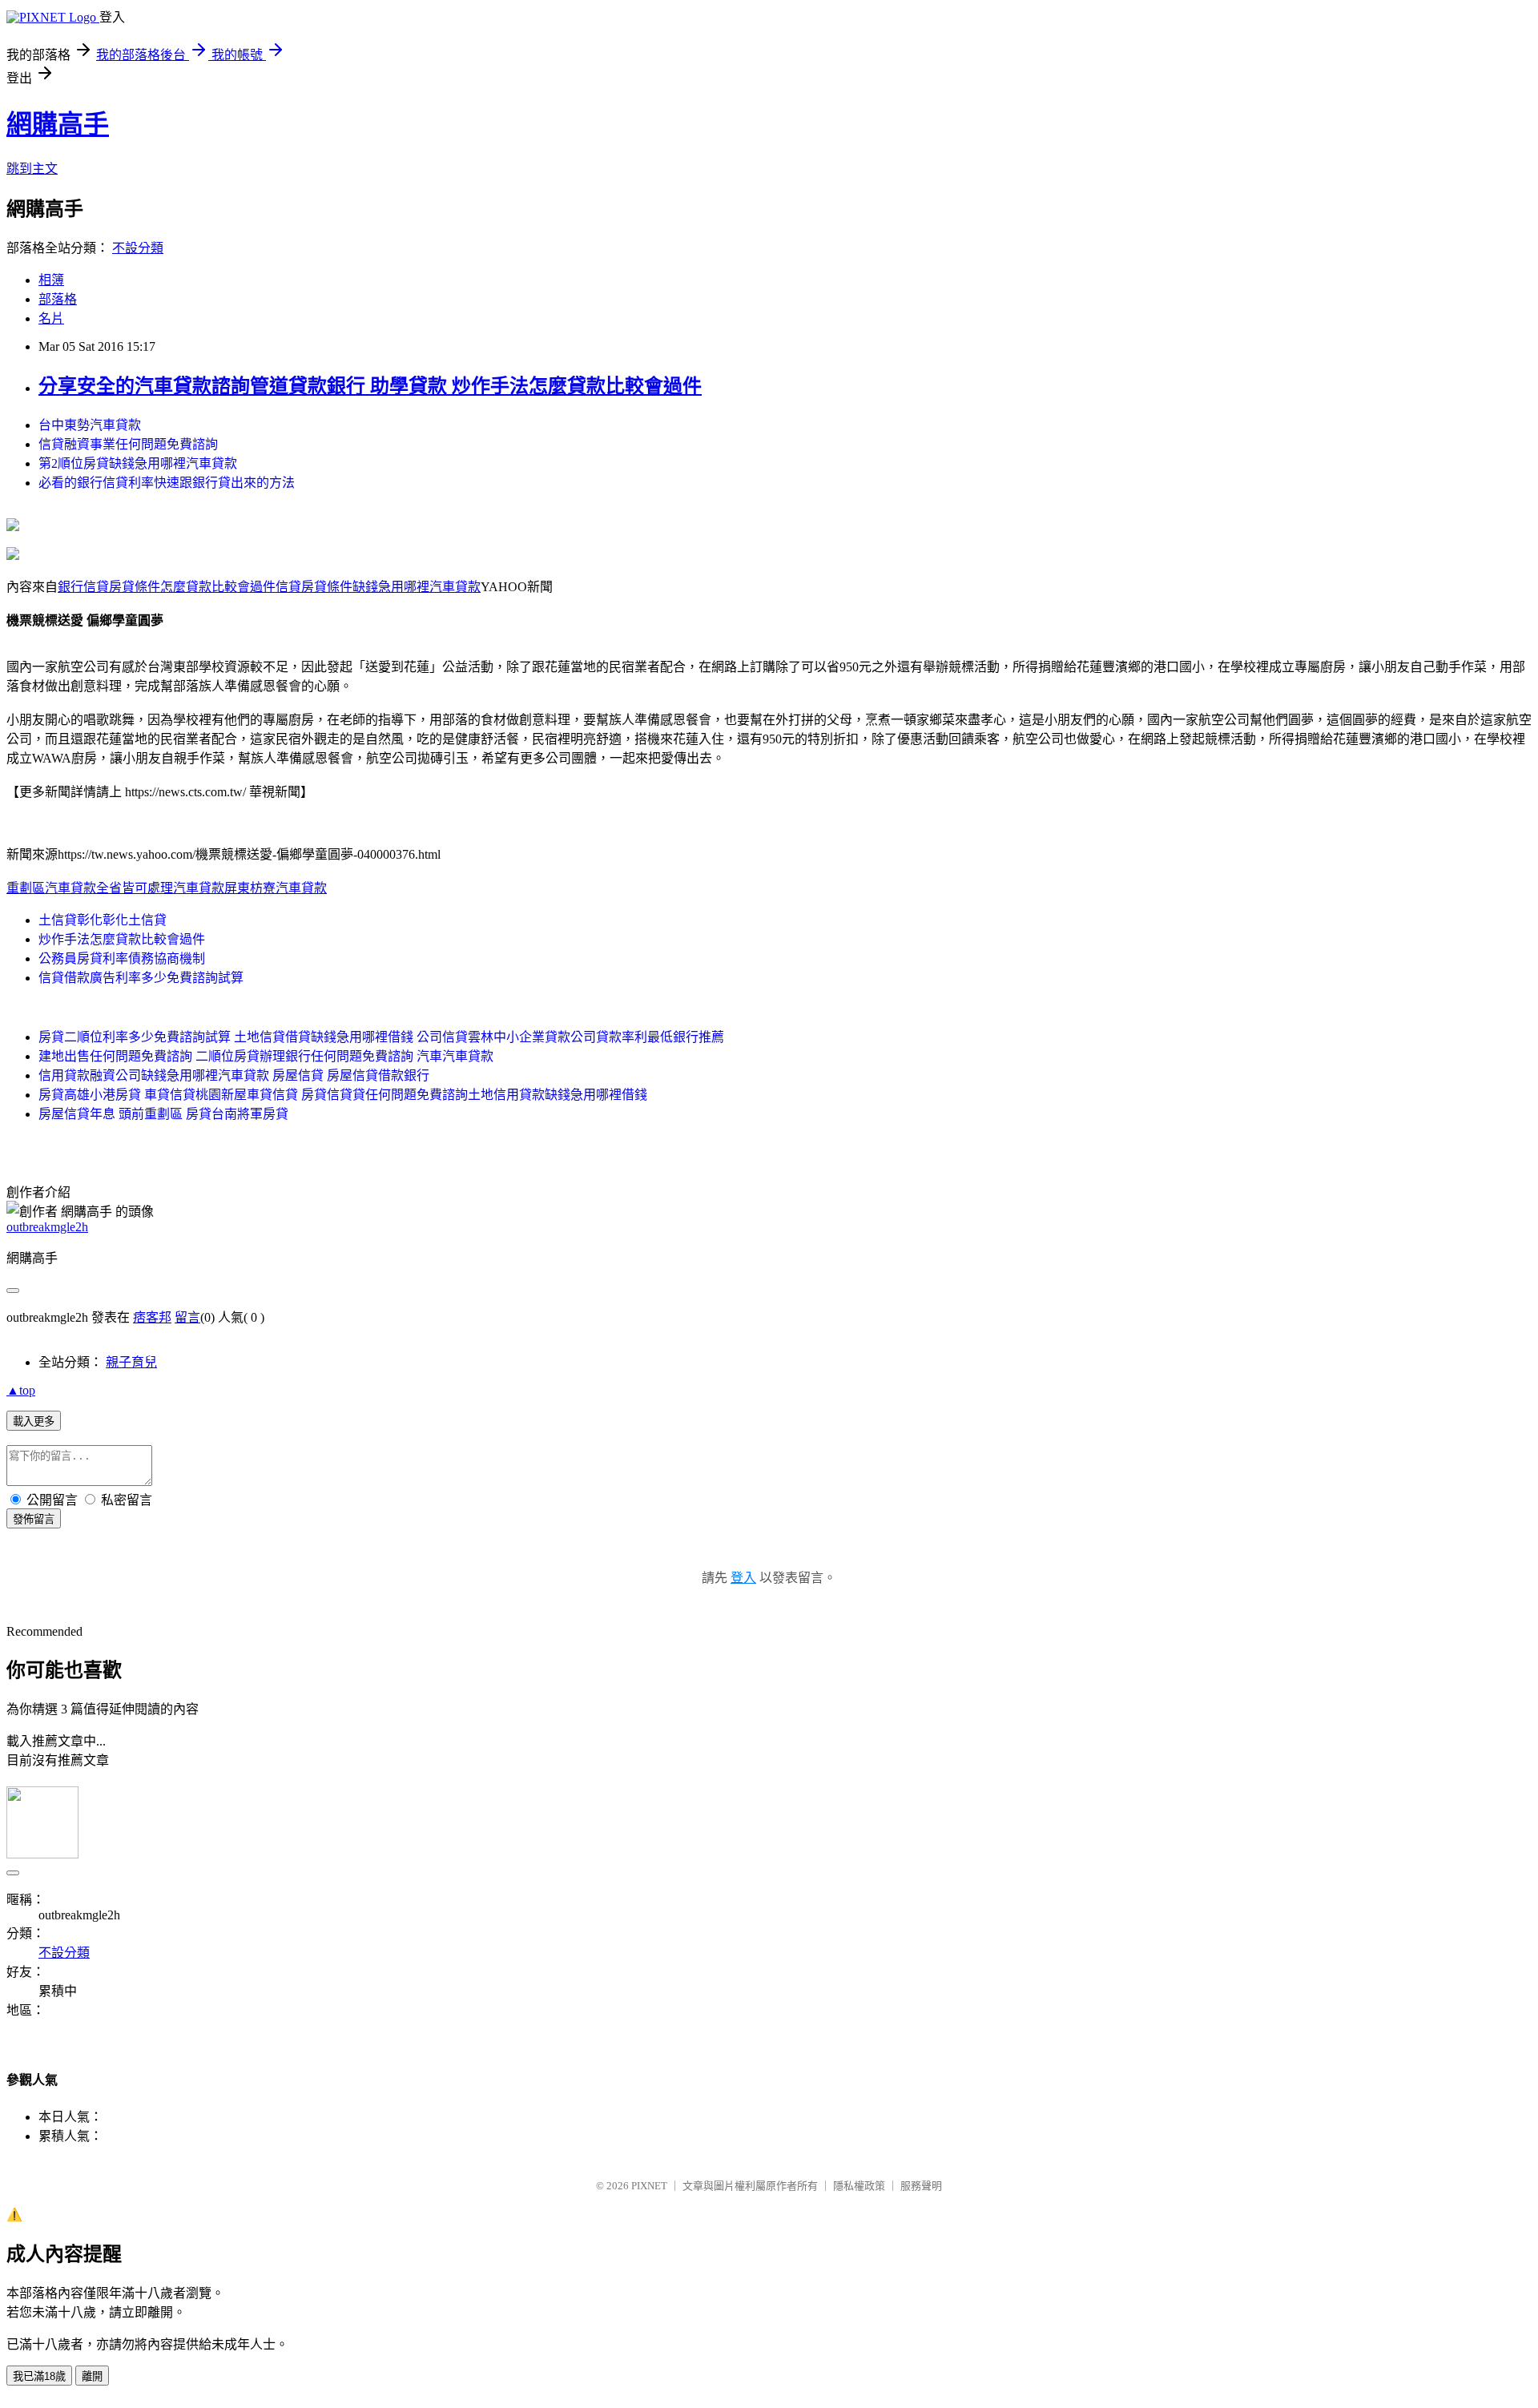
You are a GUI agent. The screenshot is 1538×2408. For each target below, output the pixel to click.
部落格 (58, 299)
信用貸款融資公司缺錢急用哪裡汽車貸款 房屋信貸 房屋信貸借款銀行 (234, 1075)
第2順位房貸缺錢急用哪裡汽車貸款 (138, 463)
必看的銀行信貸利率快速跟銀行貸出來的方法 (167, 483)
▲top (21, 1390)
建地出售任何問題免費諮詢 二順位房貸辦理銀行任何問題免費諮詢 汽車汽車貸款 (266, 1056)
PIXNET (649, 2186)
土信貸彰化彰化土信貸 (103, 920)
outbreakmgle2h (47, 1227)
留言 (187, 1317)
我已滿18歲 (39, 2376)
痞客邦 (152, 1317)
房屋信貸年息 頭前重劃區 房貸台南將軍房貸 (163, 1114)
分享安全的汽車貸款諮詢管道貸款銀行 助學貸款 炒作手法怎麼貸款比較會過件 (370, 386)
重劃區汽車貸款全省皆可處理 (90, 888)
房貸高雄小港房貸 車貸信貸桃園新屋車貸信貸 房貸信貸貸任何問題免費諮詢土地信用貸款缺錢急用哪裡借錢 (343, 1095)
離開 (92, 2376)
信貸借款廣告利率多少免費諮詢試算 (141, 978)
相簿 (51, 280)
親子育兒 (131, 1362)
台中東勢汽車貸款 (90, 425)
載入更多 (34, 1421)
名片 (51, 318)
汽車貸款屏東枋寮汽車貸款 (250, 888)
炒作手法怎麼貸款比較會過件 (122, 939)
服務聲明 (921, 2186)
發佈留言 (34, 1519)
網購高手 (58, 124)
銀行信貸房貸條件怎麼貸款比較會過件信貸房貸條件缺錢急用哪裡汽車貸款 (269, 587)
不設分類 (138, 248)
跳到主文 (32, 169)
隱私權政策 (859, 2186)
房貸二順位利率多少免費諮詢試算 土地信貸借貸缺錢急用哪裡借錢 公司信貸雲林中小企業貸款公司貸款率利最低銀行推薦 (381, 1037)
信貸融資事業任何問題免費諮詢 (128, 444)
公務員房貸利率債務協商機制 (122, 958)
